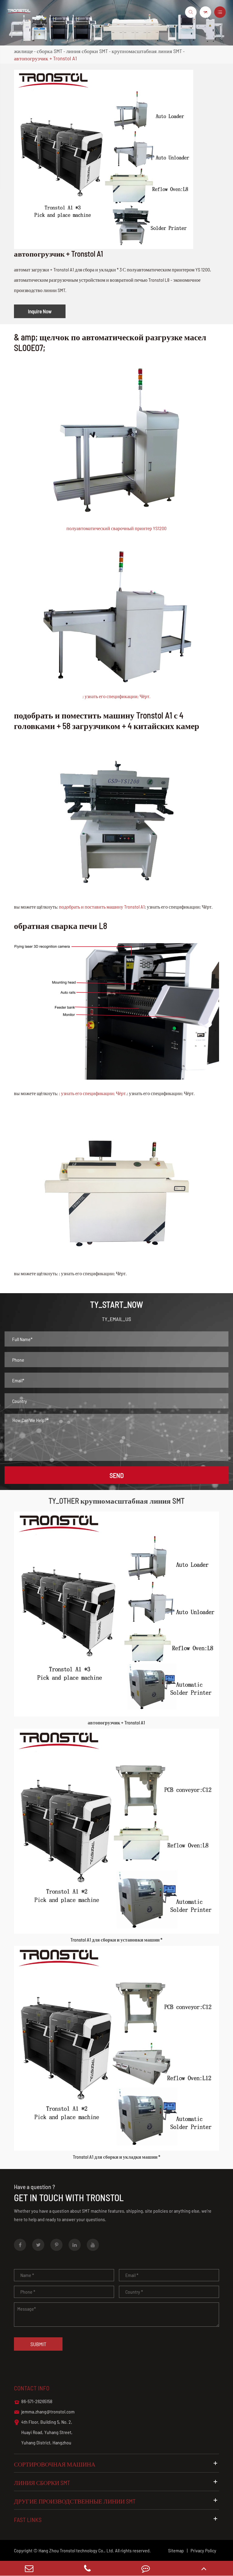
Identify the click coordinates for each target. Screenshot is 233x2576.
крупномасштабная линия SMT (147, 51)
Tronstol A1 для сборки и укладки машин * (116, 2157)
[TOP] (204, 2568)
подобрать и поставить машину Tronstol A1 (102, 907)
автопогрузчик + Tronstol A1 (45, 58)
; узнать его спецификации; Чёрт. (116, 696)
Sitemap (176, 2550)
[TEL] (87, 2568)
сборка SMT (50, 51)
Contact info (32, 2388)
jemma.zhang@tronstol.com (44, 2412)
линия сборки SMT (87, 51)
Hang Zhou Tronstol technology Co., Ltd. (76, 2550)
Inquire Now (40, 311)
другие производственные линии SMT (75, 2501)
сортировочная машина (55, 2464)
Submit (38, 2344)
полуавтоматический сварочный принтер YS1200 (116, 528)
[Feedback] (146, 2568)
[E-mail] (29, 2568)
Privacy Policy (203, 2550)
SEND (117, 1475)
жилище (24, 51)
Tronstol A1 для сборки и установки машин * (116, 1940)
